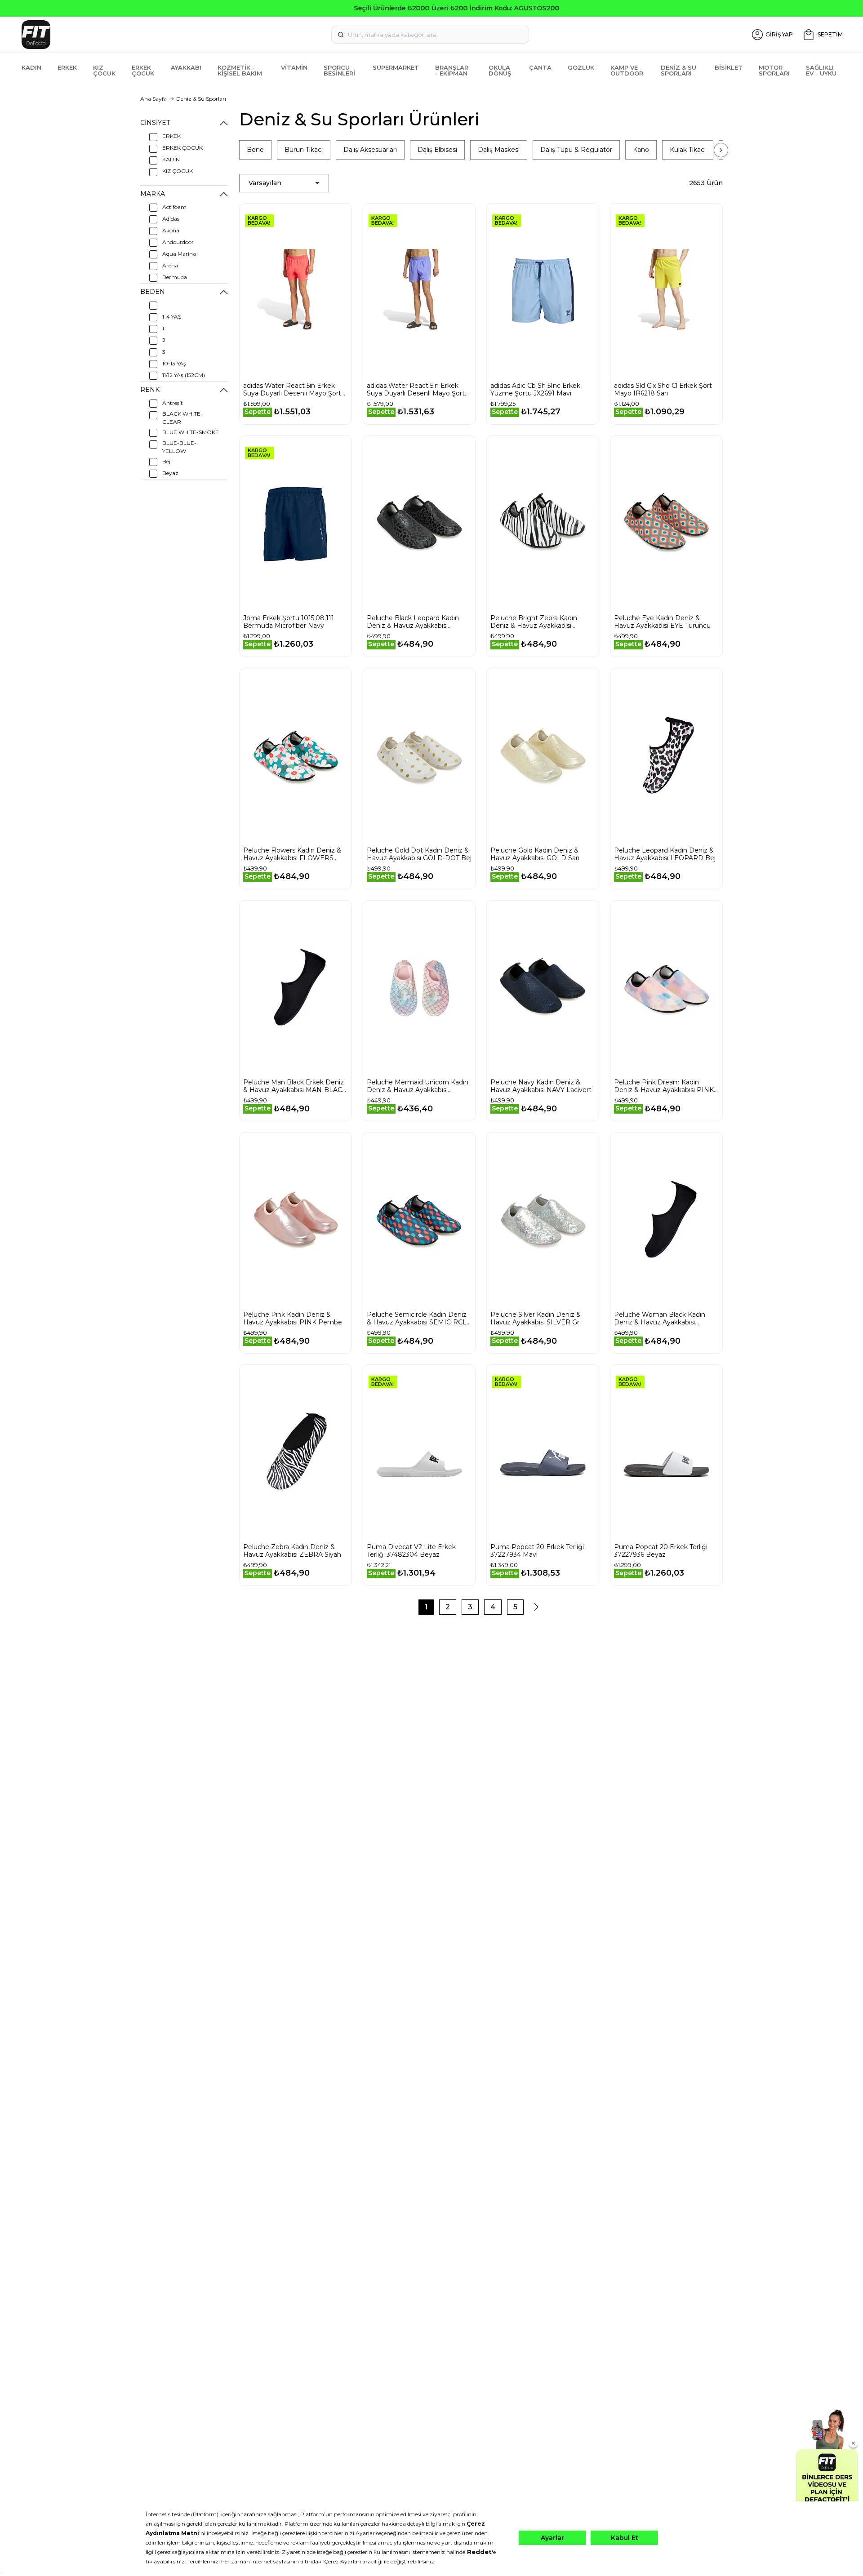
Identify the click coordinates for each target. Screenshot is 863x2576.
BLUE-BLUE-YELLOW (179, 447)
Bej (166, 461)
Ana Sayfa (153, 99)
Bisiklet (729, 67)
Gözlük (581, 67)
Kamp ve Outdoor (627, 70)
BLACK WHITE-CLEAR (182, 418)
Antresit (173, 403)
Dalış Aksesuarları (370, 150)
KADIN (171, 159)
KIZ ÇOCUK (178, 171)
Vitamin (294, 67)
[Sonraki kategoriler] (721, 150)
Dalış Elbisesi (437, 150)
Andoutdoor (178, 242)
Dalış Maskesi (499, 150)
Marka (153, 194)
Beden (153, 292)
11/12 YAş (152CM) (184, 375)
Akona (171, 230)
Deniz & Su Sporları (678, 70)
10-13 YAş (174, 363)
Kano (641, 150)
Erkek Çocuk (143, 70)
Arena (170, 265)
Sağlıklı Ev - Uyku (821, 70)
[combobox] (430, 35)
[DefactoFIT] (156, 35)
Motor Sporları (774, 70)
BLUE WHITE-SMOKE (191, 432)
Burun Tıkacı (304, 150)
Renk (150, 390)
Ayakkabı (186, 67)
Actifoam (174, 207)
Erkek (67, 67)
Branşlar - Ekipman (452, 70)
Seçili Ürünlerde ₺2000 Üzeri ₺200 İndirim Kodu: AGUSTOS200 (432, 8)
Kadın (31, 67)
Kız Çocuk (104, 70)
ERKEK (171, 136)
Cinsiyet (155, 123)
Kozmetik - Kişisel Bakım (240, 70)
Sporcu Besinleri (339, 70)
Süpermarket (396, 67)
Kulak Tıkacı (688, 150)
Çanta (540, 67)
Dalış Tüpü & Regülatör (576, 150)
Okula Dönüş (500, 70)
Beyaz (170, 473)
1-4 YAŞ (172, 317)
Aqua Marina (179, 254)
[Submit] (341, 35)
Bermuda (175, 277)
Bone (255, 150)
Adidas (171, 219)
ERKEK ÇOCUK (182, 148)
